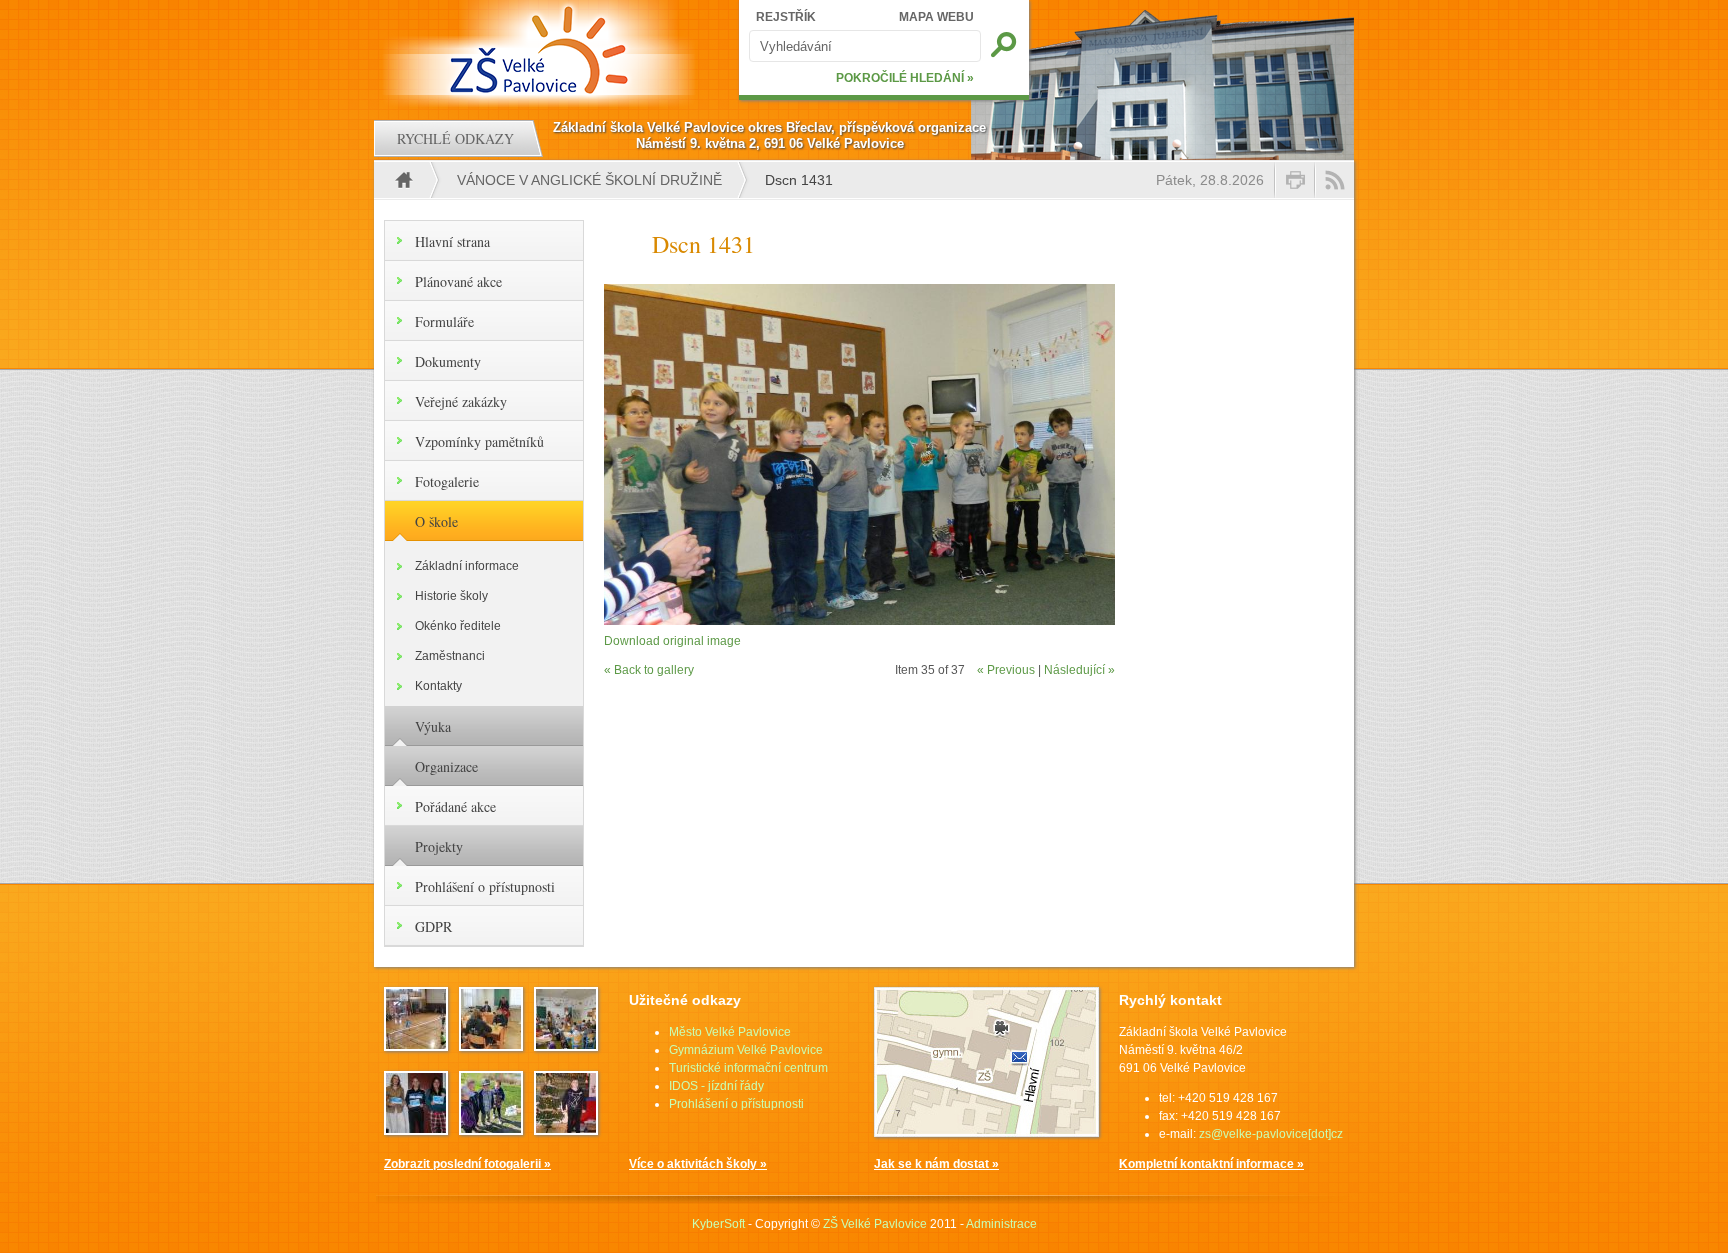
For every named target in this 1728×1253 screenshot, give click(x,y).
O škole (436, 521)
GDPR (433, 926)
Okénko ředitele (458, 626)
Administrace (1001, 1224)
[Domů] (541, 50)
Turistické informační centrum (748, 1068)
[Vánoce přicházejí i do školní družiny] (566, 1129)
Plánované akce (458, 281)
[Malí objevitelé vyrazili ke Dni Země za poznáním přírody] (491, 1129)
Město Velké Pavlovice (730, 1032)
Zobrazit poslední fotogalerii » (467, 1164)
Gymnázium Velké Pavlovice (746, 1050)
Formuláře (444, 321)
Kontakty (438, 686)
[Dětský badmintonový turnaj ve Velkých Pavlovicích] (416, 1045)
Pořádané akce (455, 806)
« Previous (1006, 670)
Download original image (672, 641)
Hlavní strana (452, 241)
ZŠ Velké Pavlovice (875, 1224)
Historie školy (451, 596)
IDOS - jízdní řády (716, 1086)
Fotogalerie (447, 481)
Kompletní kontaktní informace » (1211, 1164)
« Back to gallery (649, 670)
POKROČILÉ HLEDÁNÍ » (905, 78)
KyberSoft (718, 1224)
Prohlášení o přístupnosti (485, 886)
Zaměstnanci (450, 656)
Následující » (1079, 670)
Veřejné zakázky (461, 401)
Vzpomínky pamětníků (479, 441)
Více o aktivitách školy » (698, 1164)
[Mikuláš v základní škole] (566, 1045)
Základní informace (467, 566)
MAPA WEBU (936, 17)
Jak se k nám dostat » (936, 1164)
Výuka (433, 726)
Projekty (439, 846)
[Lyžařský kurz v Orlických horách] (416, 1129)
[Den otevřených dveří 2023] (491, 1045)
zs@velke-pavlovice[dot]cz (1271, 1134)
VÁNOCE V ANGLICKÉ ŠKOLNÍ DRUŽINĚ (589, 180)
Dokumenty (448, 361)
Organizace (446, 766)
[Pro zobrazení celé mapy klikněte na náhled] (986, 1133)
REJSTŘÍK (786, 17)
